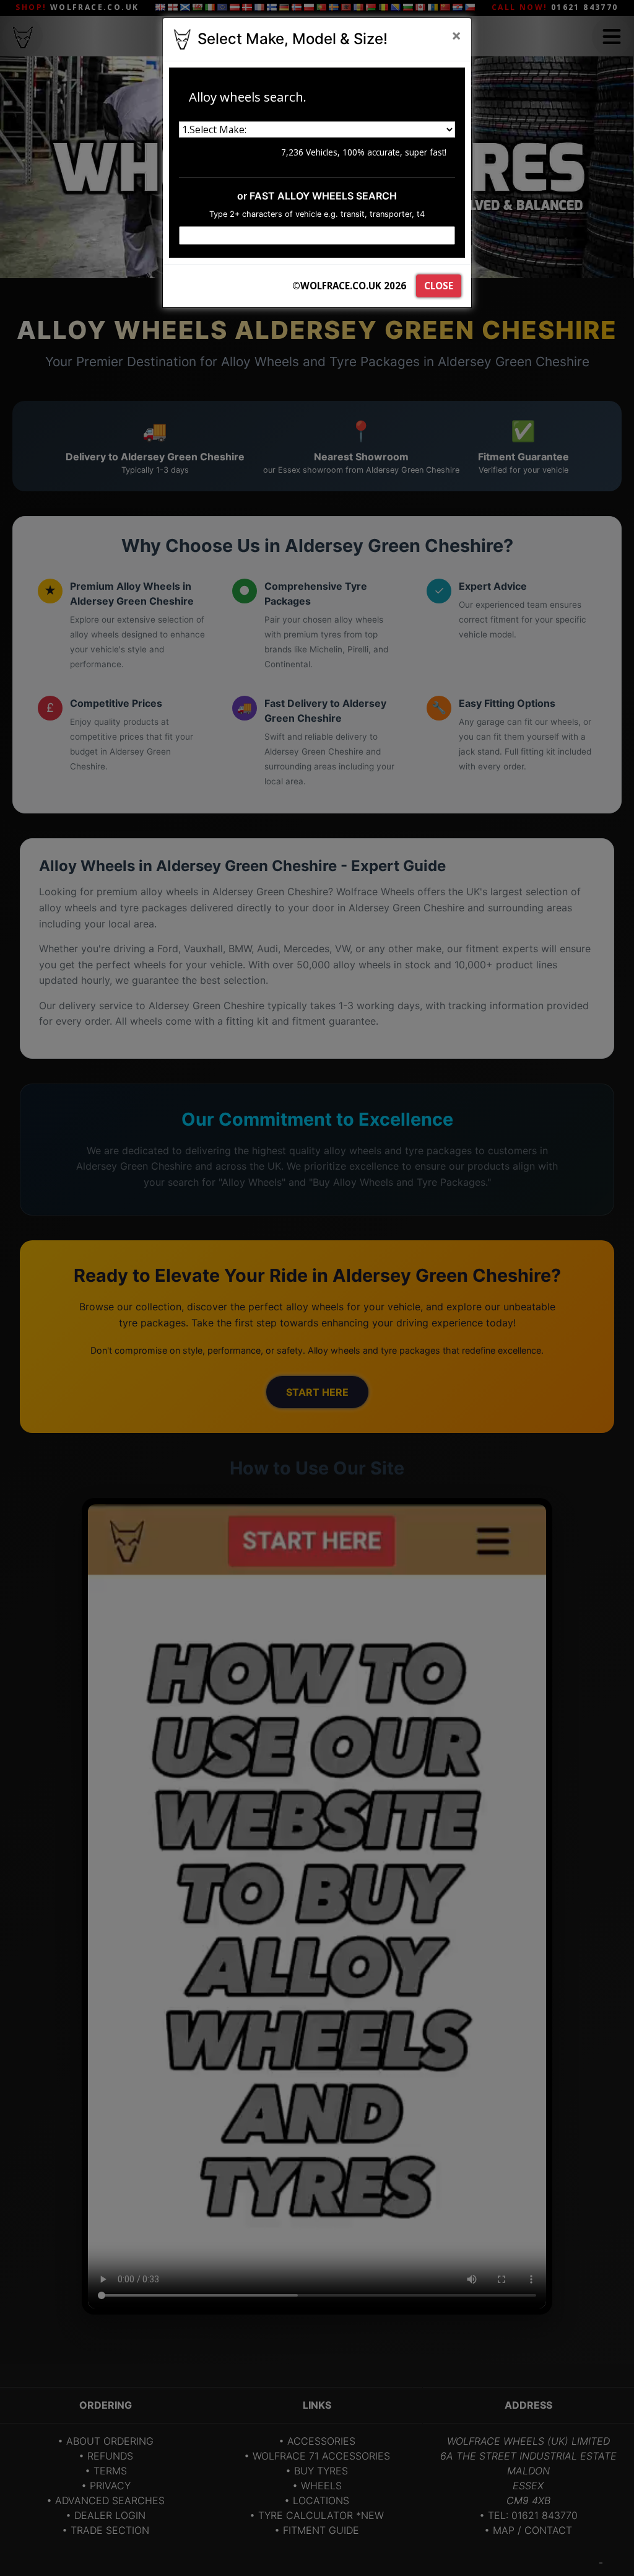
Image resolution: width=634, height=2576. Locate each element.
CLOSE (439, 286)
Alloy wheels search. (248, 97)
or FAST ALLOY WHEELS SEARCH (317, 196)
